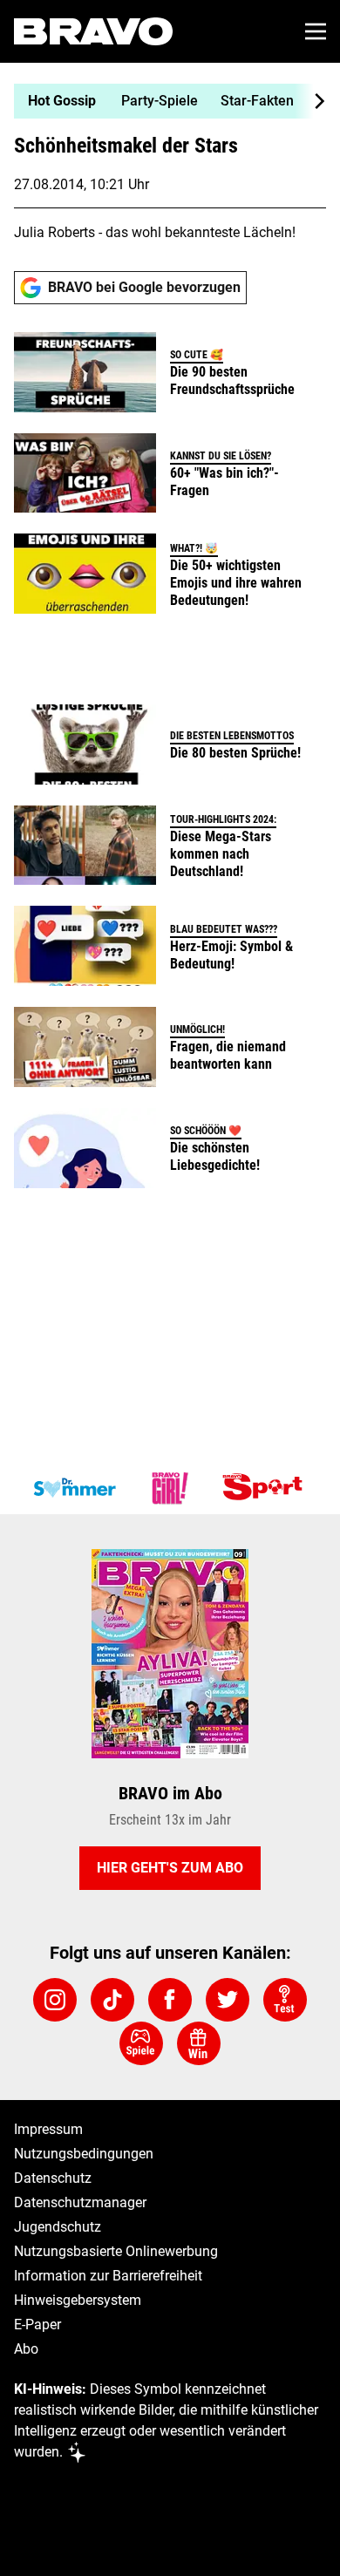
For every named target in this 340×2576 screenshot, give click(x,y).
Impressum (48, 2129)
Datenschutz (53, 2178)
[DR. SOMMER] (74, 1488)
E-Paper (37, 2325)
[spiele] (141, 2043)
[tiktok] (112, 2000)
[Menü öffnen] (316, 31)
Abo (26, 2349)
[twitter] (228, 2000)
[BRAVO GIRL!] (170, 1488)
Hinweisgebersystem (78, 2300)
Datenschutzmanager (80, 2202)
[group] (163, 101)
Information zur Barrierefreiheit (108, 2276)
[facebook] (170, 2000)
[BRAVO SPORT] (266, 1488)
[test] (285, 2000)
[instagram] (55, 2000)
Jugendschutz (58, 2227)
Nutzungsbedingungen (84, 2154)
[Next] (310, 101)
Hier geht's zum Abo (170, 1868)
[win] (199, 2043)
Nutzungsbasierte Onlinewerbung (116, 2251)
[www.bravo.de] (93, 31)
